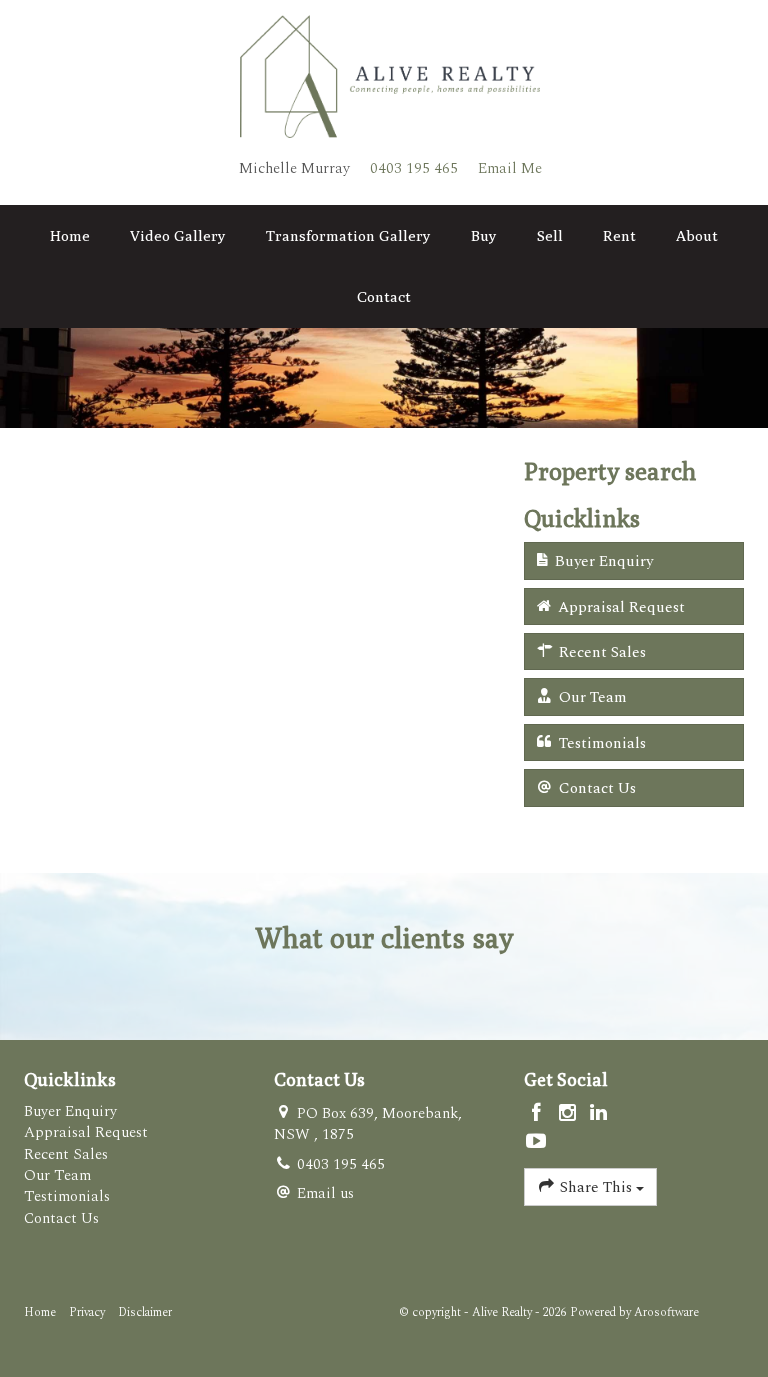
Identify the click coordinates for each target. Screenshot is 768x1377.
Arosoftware (666, 1312)
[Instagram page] (570, 1115)
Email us (325, 1193)
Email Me (510, 168)
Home (70, 235)
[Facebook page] (539, 1115)
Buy (484, 235)
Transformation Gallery (348, 235)
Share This (596, 1187)
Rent (619, 235)
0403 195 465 (414, 168)
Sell (550, 235)
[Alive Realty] (390, 75)
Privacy (87, 1312)
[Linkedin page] (598, 1115)
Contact (384, 296)
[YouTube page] (537, 1143)
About (697, 235)
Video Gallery (178, 235)
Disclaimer (145, 1312)
